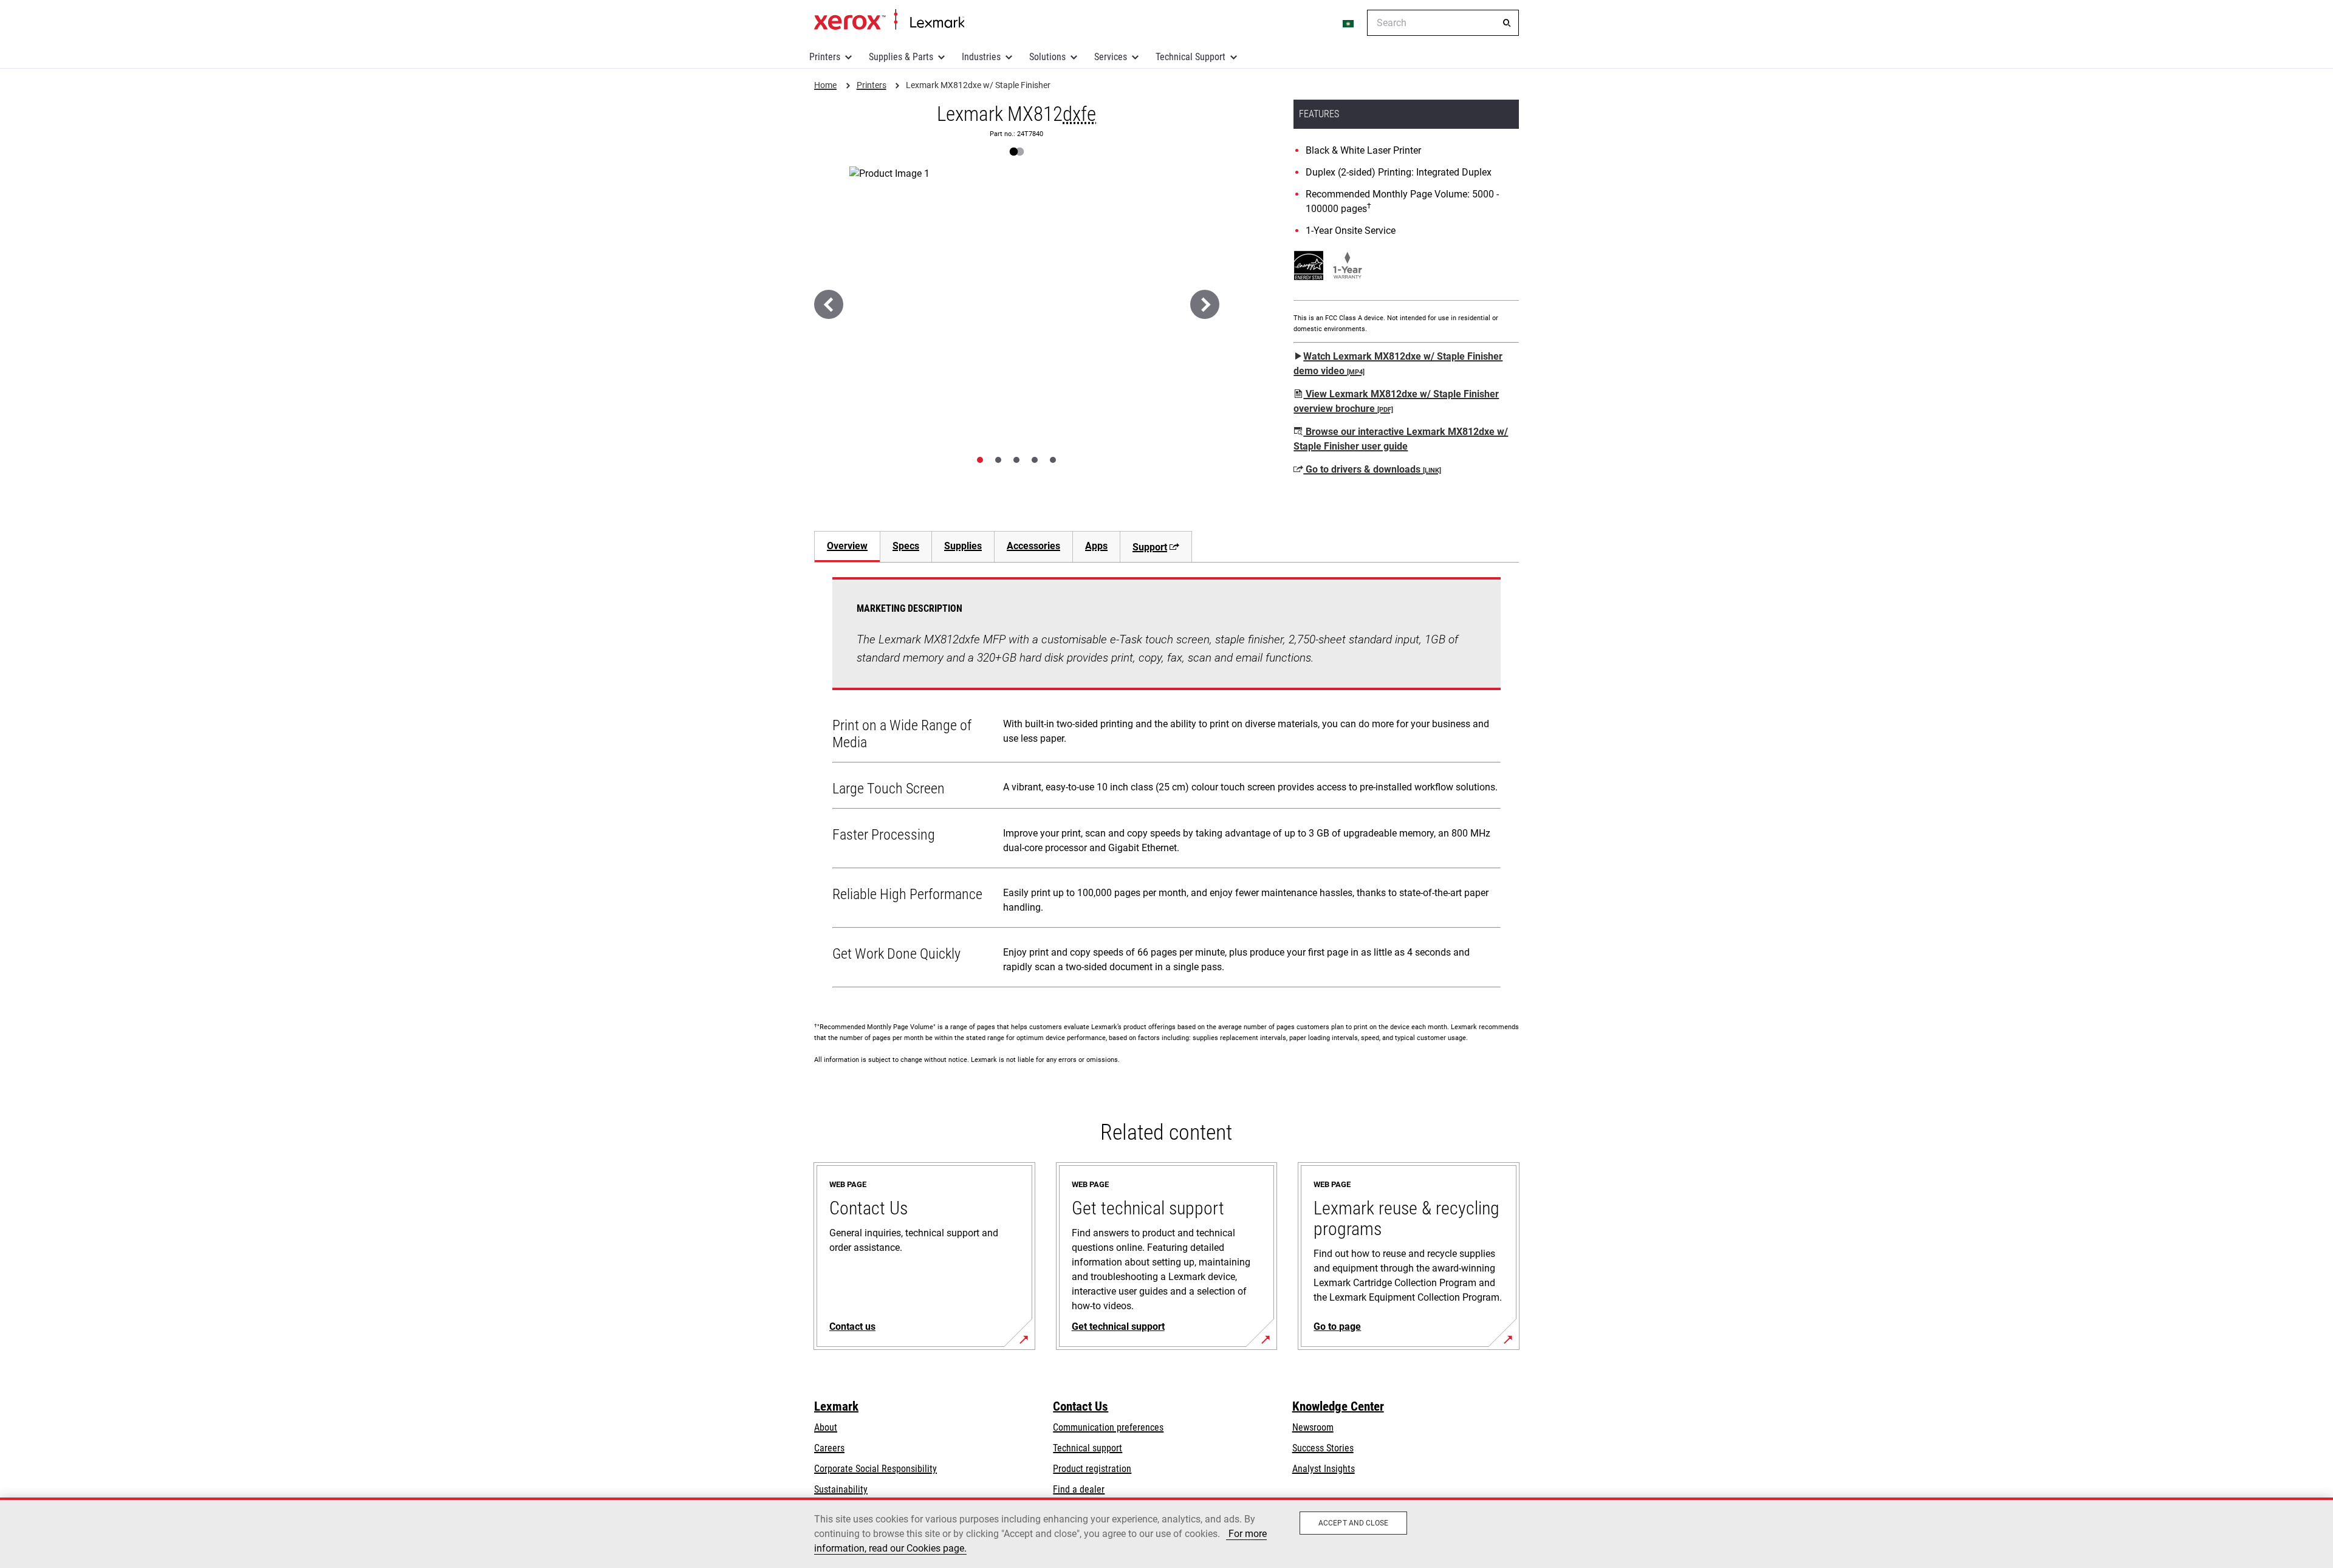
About (826, 1427)
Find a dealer (1079, 1489)
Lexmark (836, 1406)
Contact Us (1081, 1406)
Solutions (1047, 57)
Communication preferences (1108, 1427)
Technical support (1088, 1448)
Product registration (1092, 1469)
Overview (847, 546)
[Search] (1507, 23)
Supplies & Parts (901, 57)
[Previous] (829, 304)
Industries (981, 57)
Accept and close (1353, 1523)
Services (1111, 57)
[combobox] (1443, 23)
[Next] (1205, 304)
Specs (906, 546)
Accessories (1033, 546)
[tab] (980, 460)
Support (1150, 547)
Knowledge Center (1338, 1406)
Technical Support (1190, 57)
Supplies (963, 546)
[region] (1166, 1533)
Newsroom (1313, 1427)
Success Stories (1323, 1448)
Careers (829, 1448)
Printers (825, 57)
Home (889, 20)
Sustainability (841, 1489)
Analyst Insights (1324, 1469)
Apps (1096, 546)
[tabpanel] (1166, 785)
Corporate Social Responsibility (875, 1469)
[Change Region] (1349, 23)
